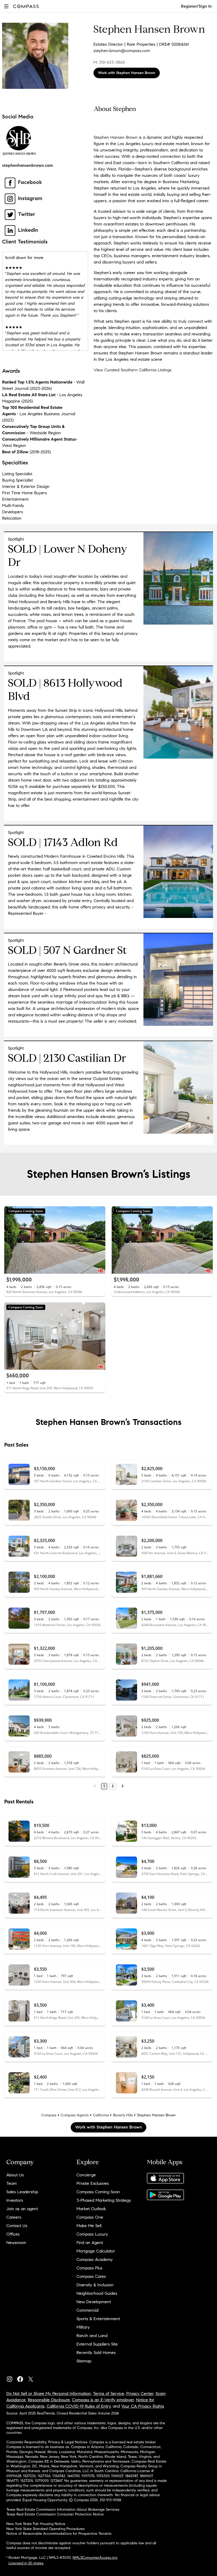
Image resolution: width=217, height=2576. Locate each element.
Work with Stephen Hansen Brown (127, 73)
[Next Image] (99, 1240)
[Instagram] (12, 2378)
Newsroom (16, 2243)
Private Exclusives (93, 2183)
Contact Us (17, 2226)
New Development (94, 2302)
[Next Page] (123, 1786)
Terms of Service (108, 2393)
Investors (15, 2200)
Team (12, 2183)
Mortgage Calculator (96, 2251)
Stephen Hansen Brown (116, 137)
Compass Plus (89, 2268)
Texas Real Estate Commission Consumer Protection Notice (55, 2514)
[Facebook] (22, 2378)
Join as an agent (22, 2209)
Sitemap (84, 2361)
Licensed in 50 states (26, 2563)
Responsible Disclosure (49, 2400)
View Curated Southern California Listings (133, 370)
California (101, 2115)
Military (83, 2327)
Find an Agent (90, 2243)
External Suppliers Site (97, 2344)
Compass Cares (91, 2276)
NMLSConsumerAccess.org (95, 2558)
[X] (33, 2378)
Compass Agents (75, 2115)
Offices (13, 2234)
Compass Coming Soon (98, 2192)
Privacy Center (140, 2393)
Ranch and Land (92, 2336)
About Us (15, 2175)
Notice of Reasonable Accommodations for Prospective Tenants (59, 2534)
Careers (14, 2217)
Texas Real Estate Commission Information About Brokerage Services (63, 2510)
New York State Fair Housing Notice (36, 2524)
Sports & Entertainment (98, 2319)
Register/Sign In (196, 6)
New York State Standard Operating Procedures (46, 2529)
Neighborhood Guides (97, 2293)
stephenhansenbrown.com (28, 165)
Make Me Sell (89, 2226)
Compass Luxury (92, 2234)
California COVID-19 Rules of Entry (79, 2406)
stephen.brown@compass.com (122, 51)
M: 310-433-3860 (109, 62)
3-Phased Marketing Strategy (104, 2200)
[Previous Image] (11, 1240)
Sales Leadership (22, 2192)
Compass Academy (95, 2259)
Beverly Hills (123, 2115)
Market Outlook (91, 2209)
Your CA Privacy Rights (143, 2406)
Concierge (86, 2175)
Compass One (90, 2217)
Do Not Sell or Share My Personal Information (49, 2393)
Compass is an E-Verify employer (103, 2400)
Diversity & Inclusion (95, 2285)
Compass (49, 2115)
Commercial (87, 2310)
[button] (6, 6)
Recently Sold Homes (96, 2353)
